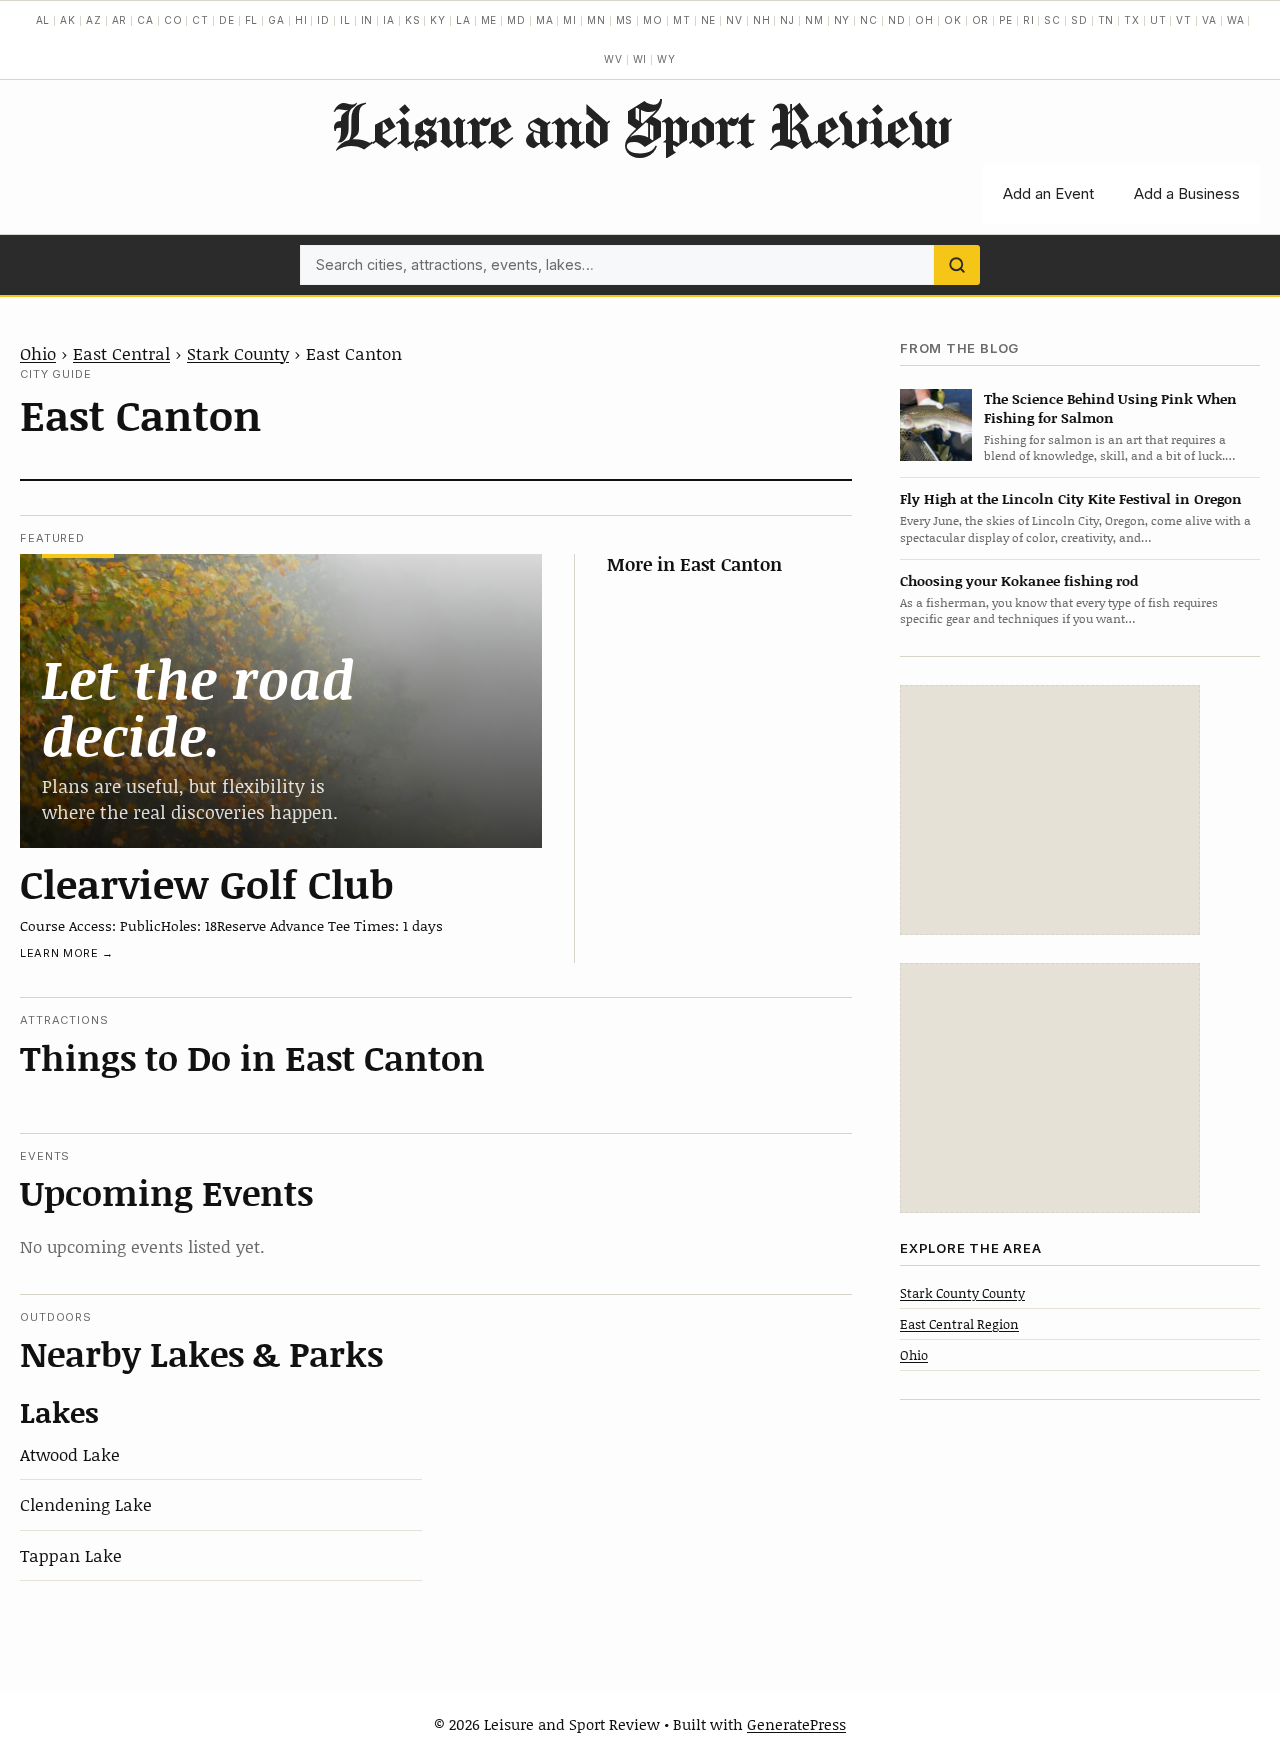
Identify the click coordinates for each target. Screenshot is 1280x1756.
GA (276, 20)
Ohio (38, 353)
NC (869, 20)
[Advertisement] (1050, 810)
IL (345, 20)
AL (43, 20)
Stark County (238, 353)
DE (227, 20)
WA (1236, 20)
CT (200, 20)
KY (438, 20)
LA (463, 20)
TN (1106, 20)
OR (981, 20)
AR (120, 20)
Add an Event (1048, 193)
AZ (94, 20)
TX (1132, 20)
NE (709, 20)
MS (625, 20)
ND (897, 20)
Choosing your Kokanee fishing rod (1019, 579)
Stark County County (962, 1292)
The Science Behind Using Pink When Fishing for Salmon (1110, 407)
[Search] (957, 265)
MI (570, 20)
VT (1184, 20)
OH (924, 20)
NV (734, 20)
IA (389, 20)
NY (842, 20)
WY (666, 59)
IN (367, 20)
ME (489, 20)
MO (653, 20)
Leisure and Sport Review (640, 125)
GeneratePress (796, 1724)
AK (68, 20)
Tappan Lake (71, 1555)
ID (323, 20)
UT (1158, 20)
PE (1006, 20)
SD (1079, 20)
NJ (787, 20)
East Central (121, 353)
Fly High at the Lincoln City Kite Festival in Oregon (1071, 498)
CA (145, 20)
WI (640, 59)
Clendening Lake (86, 1504)
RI (1029, 20)
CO (173, 20)
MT (682, 20)
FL (252, 20)
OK (953, 20)
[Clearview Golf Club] (281, 700)
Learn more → (67, 953)
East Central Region (959, 1323)
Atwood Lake (70, 1454)
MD (516, 20)
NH (762, 20)
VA (1209, 20)
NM (814, 20)
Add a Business (1187, 193)
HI (301, 20)
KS (413, 20)
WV (613, 59)
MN (596, 20)
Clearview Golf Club (207, 883)
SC (1052, 20)
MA (545, 20)
